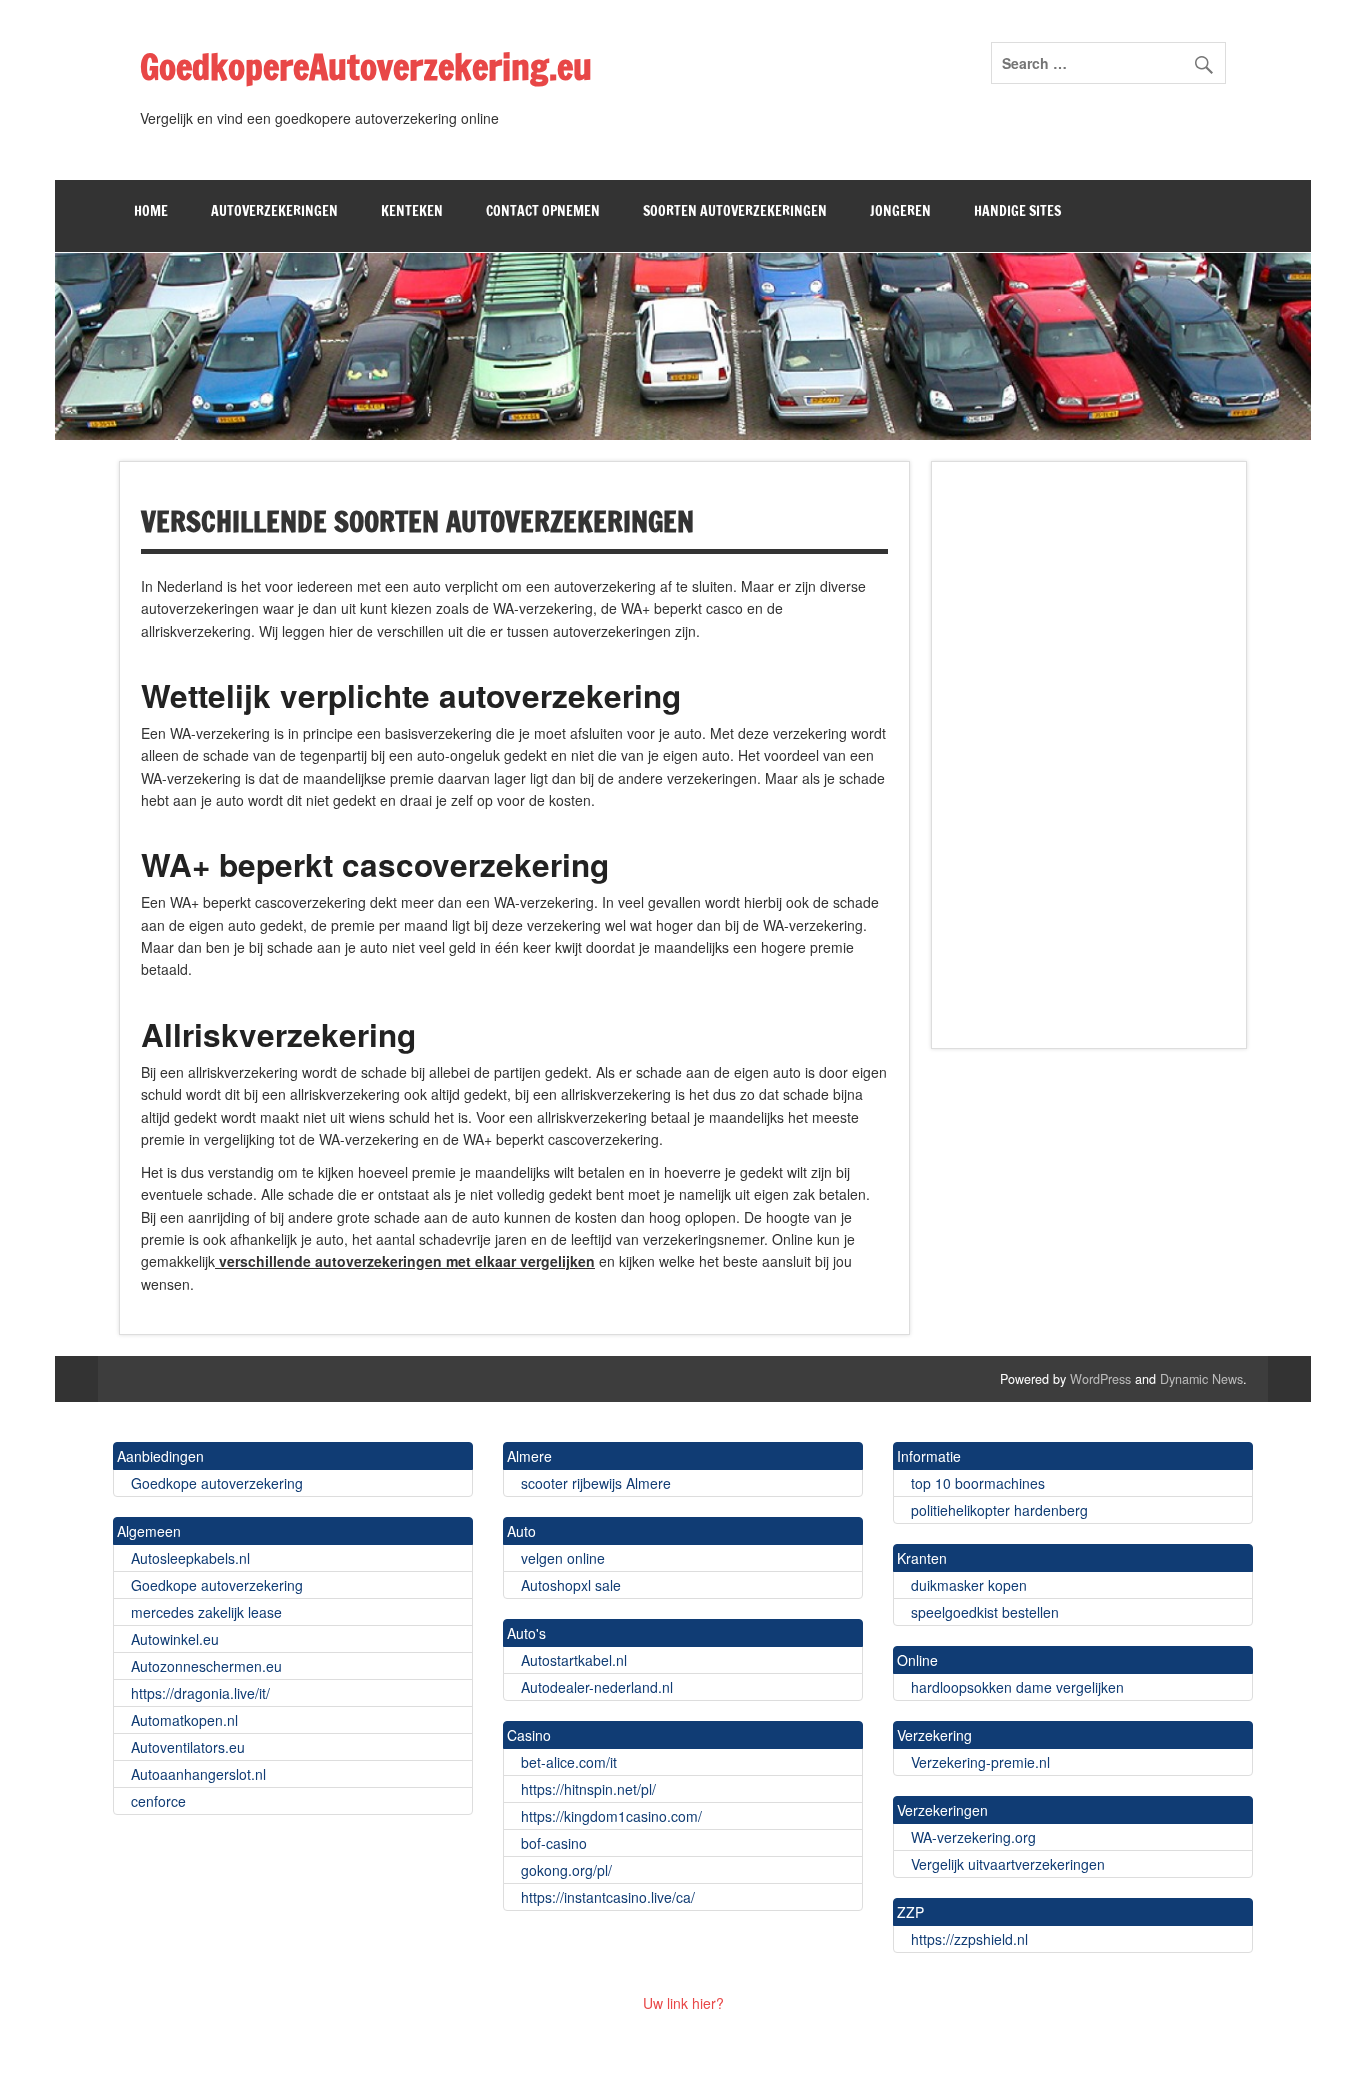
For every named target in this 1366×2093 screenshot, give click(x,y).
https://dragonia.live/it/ (198, 1693)
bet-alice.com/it (567, 1762)
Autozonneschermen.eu (204, 1666)
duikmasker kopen (967, 1585)
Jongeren (900, 211)
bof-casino (552, 1843)
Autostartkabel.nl (572, 1660)
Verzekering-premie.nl (978, 1762)
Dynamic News (1201, 1379)
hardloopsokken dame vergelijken (1015, 1687)
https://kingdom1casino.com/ (609, 1816)
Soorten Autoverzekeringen (735, 211)
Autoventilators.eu (186, 1747)
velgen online (561, 1558)
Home (151, 211)
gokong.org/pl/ (564, 1870)
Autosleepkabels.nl (188, 1558)
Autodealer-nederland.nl (595, 1687)
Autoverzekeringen (274, 211)
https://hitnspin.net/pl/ (586, 1789)
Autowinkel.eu (173, 1639)
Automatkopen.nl (182, 1720)
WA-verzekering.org (971, 1837)
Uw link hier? (683, 2003)
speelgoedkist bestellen (983, 1612)
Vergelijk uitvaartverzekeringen (1006, 1864)
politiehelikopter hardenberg (997, 1510)
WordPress (1100, 1379)
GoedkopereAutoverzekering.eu (366, 67)
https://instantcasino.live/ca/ (606, 1897)
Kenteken (412, 211)
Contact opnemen (543, 211)
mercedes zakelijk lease (204, 1612)
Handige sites (1017, 211)
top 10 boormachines (976, 1483)
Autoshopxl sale (569, 1585)
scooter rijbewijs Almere (594, 1483)
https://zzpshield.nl (967, 1939)
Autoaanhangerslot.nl (196, 1774)
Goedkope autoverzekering (215, 1483)
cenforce (156, 1801)
